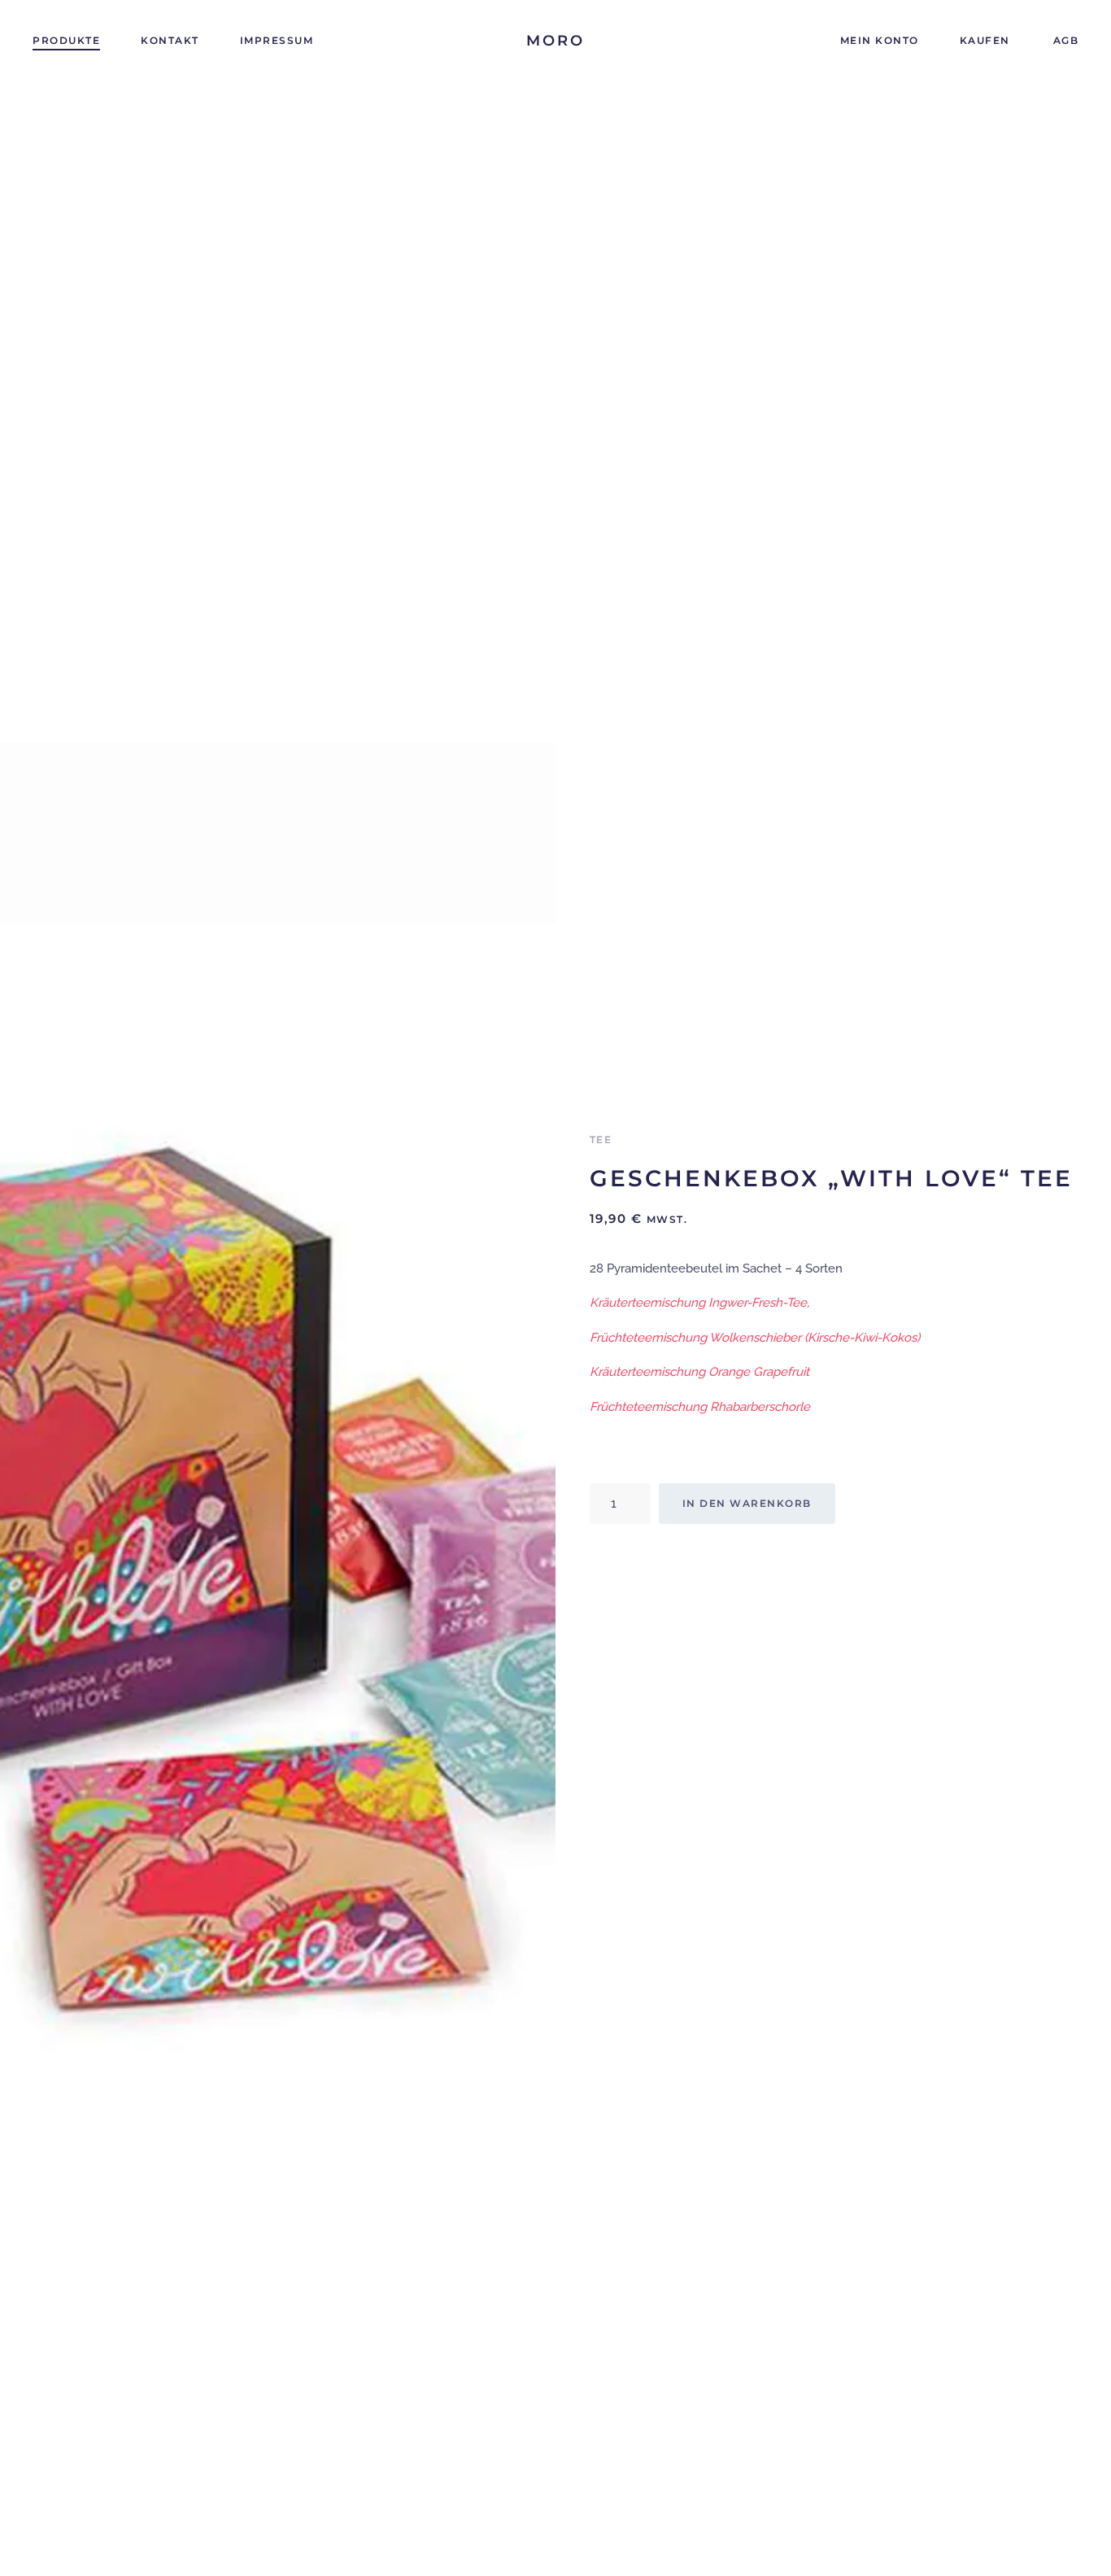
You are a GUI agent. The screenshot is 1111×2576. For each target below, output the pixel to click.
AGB (1066, 40)
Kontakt (170, 40)
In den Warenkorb (747, 1503)
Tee (601, 1140)
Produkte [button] (66, 40)
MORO (555, 41)
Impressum (277, 40)
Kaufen (985, 40)
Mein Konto (880, 40)
